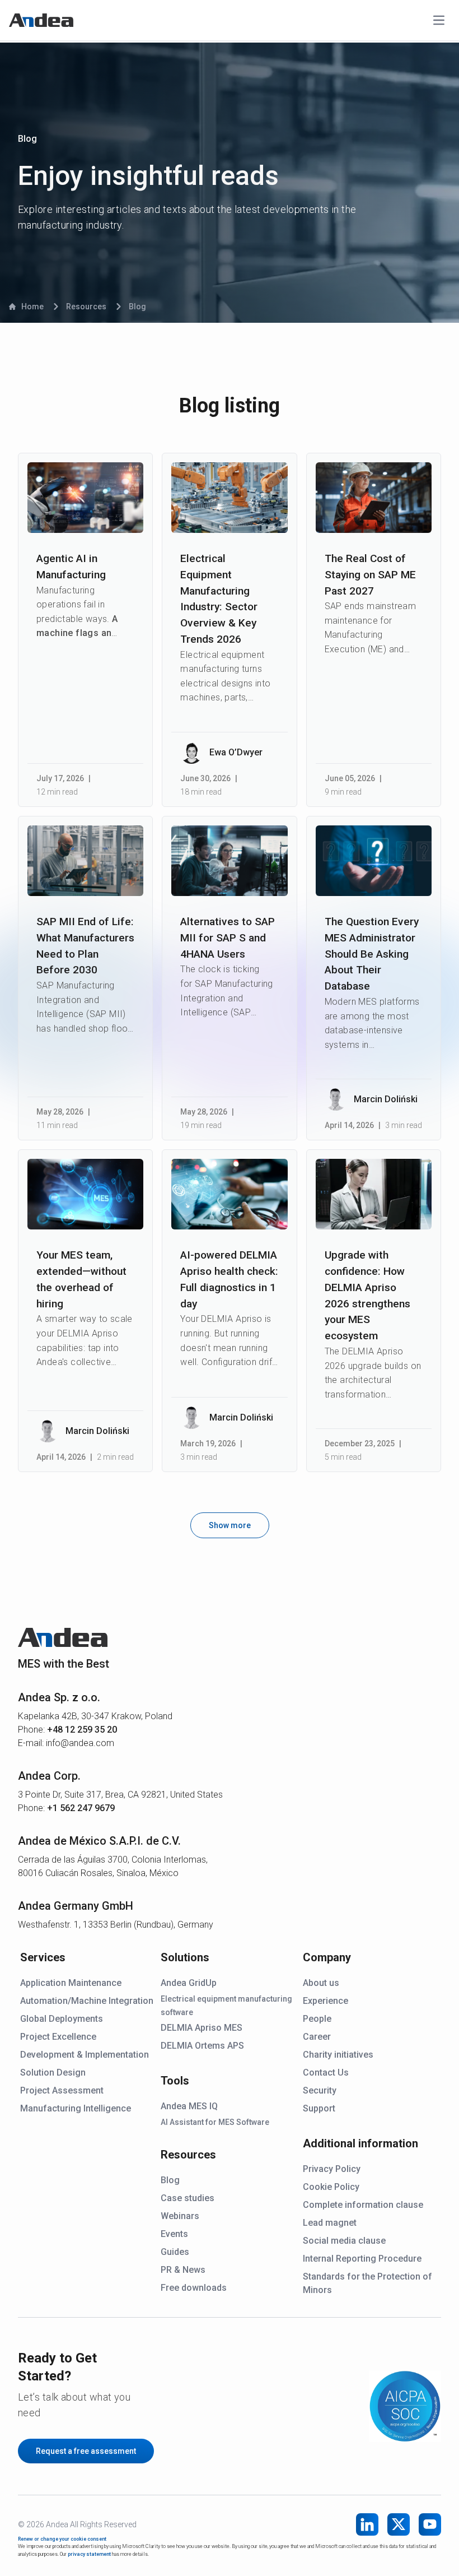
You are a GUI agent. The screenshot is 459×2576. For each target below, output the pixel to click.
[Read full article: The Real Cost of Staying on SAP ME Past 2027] (374, 498)
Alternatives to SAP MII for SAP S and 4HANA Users (228, 938)
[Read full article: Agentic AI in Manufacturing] (85, 498)
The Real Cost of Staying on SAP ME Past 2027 (370, 575)
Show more (230, 1525)
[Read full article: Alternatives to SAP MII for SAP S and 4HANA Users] (229, 861)
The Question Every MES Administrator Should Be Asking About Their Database (372, 954)
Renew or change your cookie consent (62, 2539)
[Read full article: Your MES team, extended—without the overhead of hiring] (85, 1194)
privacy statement (89, 2554)
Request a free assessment (86, 2451)
